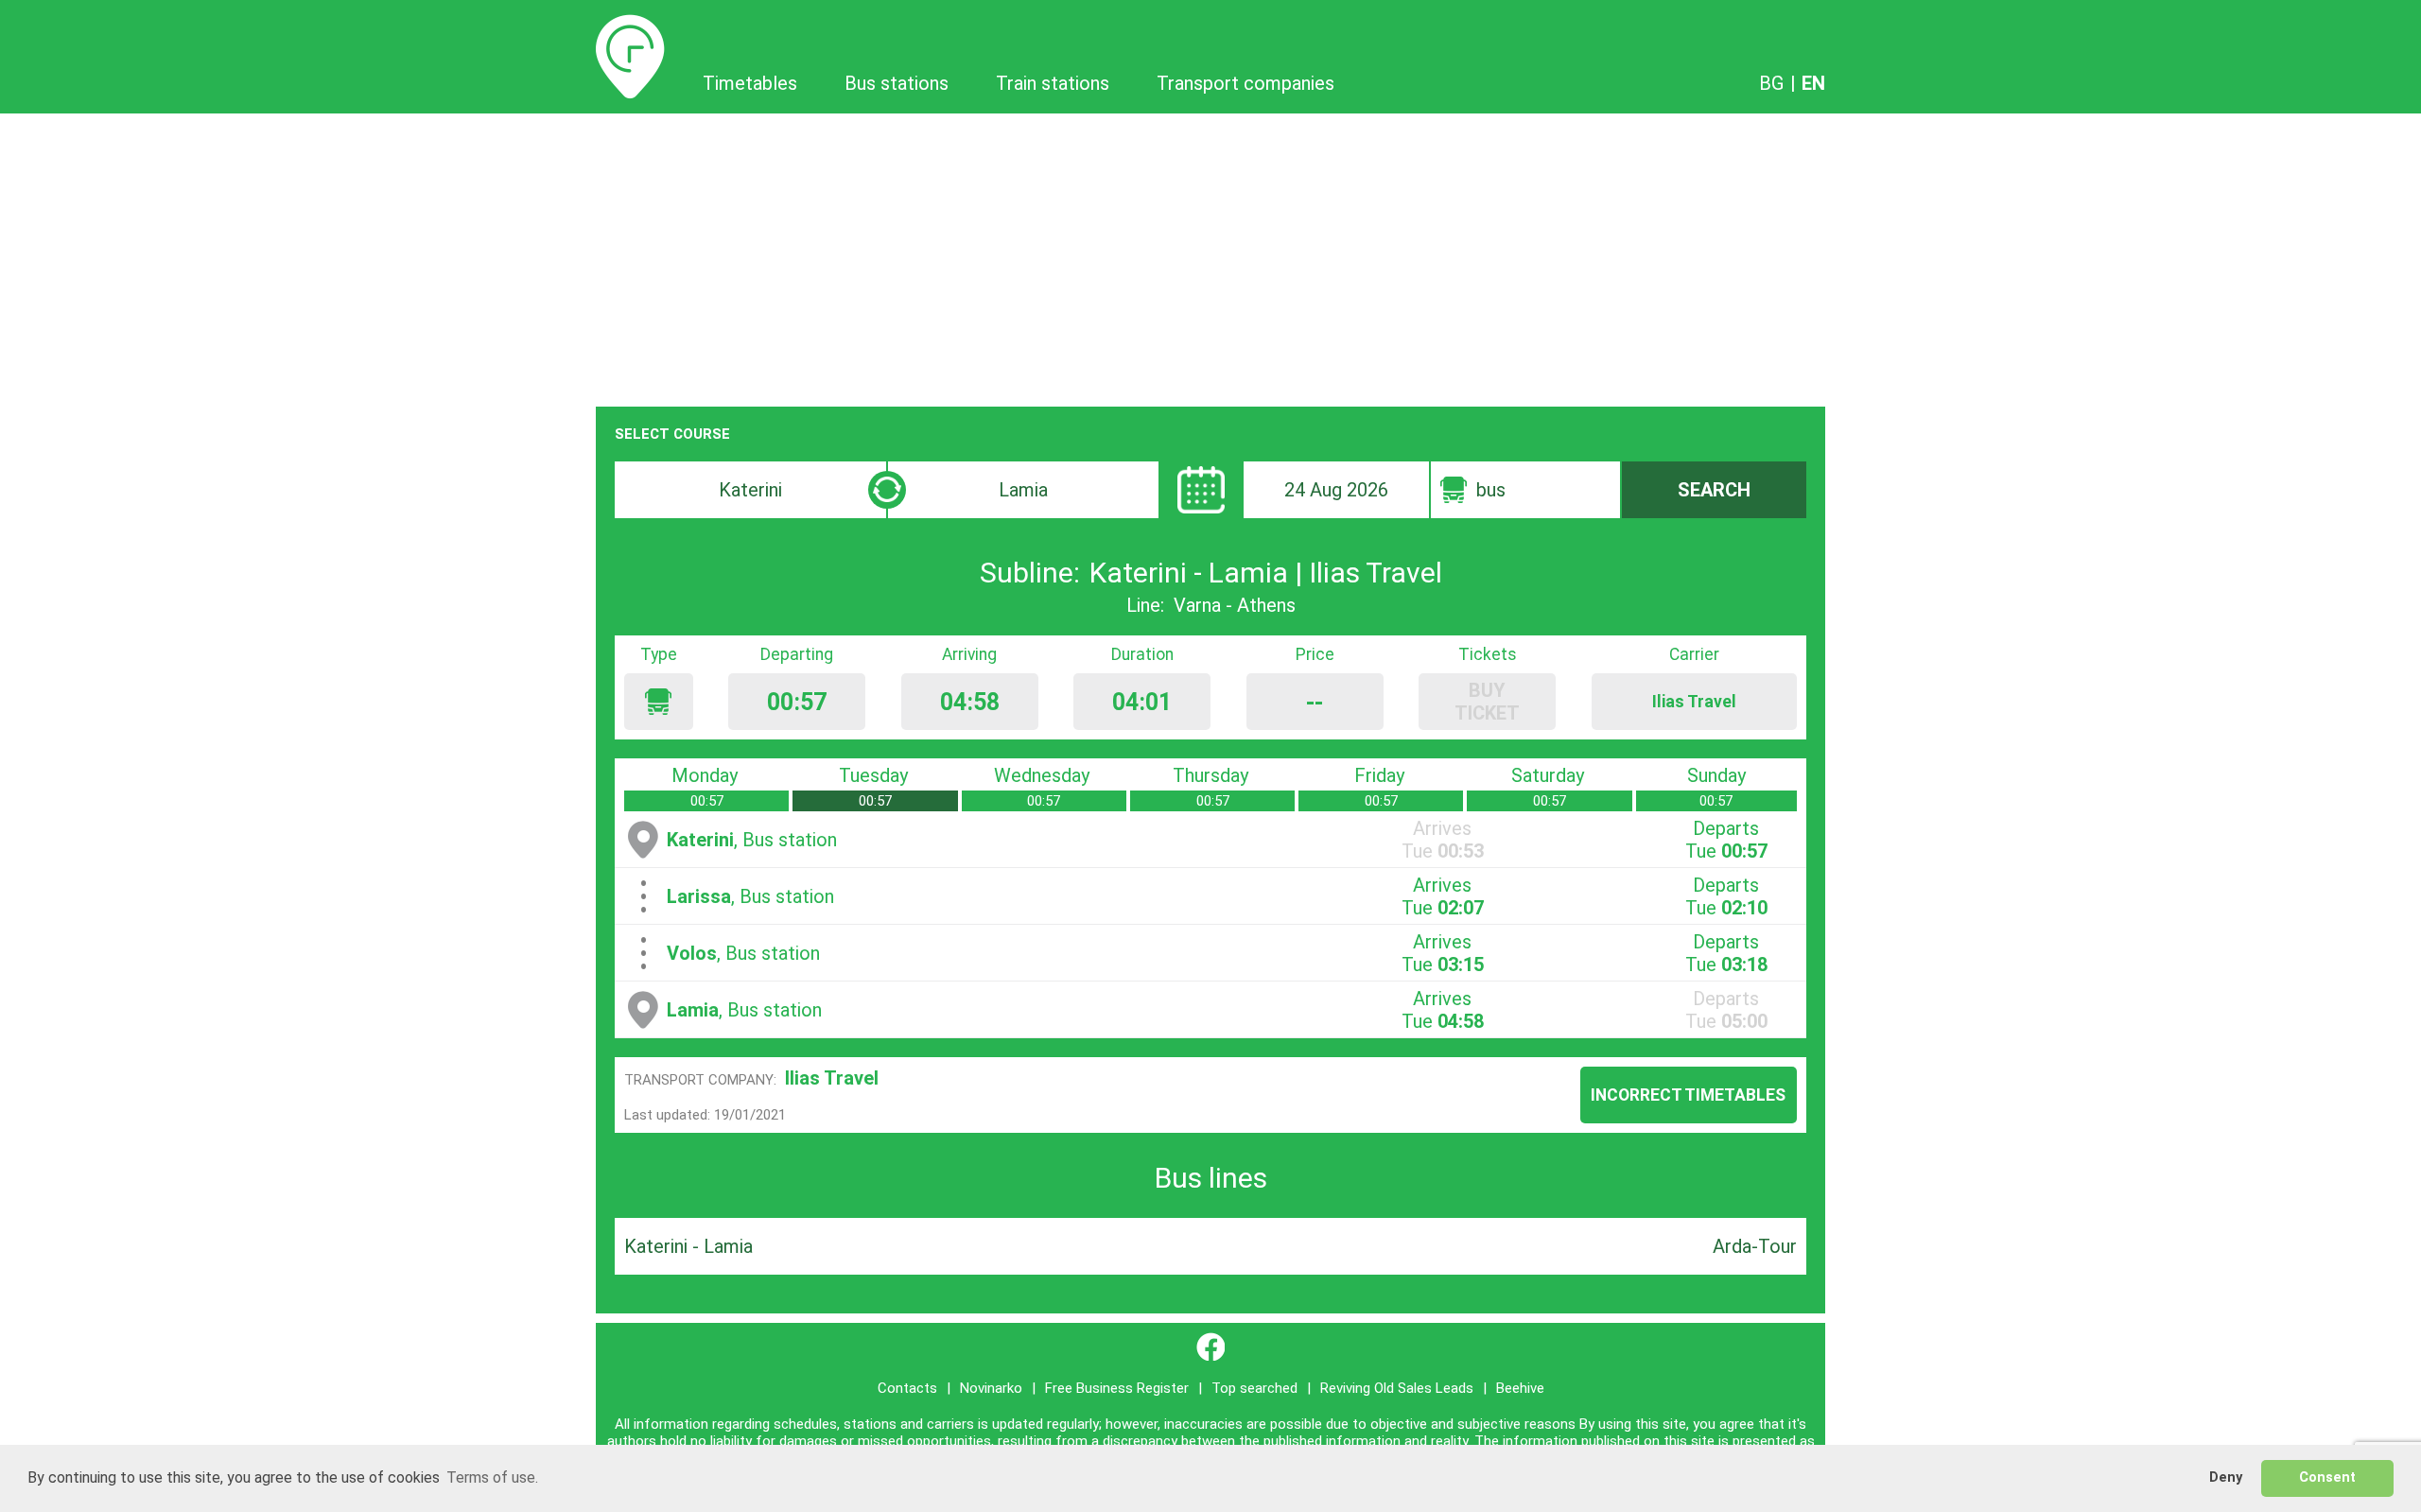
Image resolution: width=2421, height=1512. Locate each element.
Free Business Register (1117, 1388)
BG (1771, 83)
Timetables (630, 26)
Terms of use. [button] (492, 1477)
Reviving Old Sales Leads (1397, 1388)
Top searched (1254, 1388)
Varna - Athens (1235, 605)
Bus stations (897, 83)
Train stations (1053, 83)
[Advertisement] (1210, 255)
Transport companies (1245, 83)
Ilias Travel (832, 1078)
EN (1813, 83)
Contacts (907, 1388)
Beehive (1520, 1388)
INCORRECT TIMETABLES (1688, 1095)
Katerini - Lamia (688, 1246)
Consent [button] (2327, 1477)
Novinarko (991, 1388)
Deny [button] (2226, 1477)
